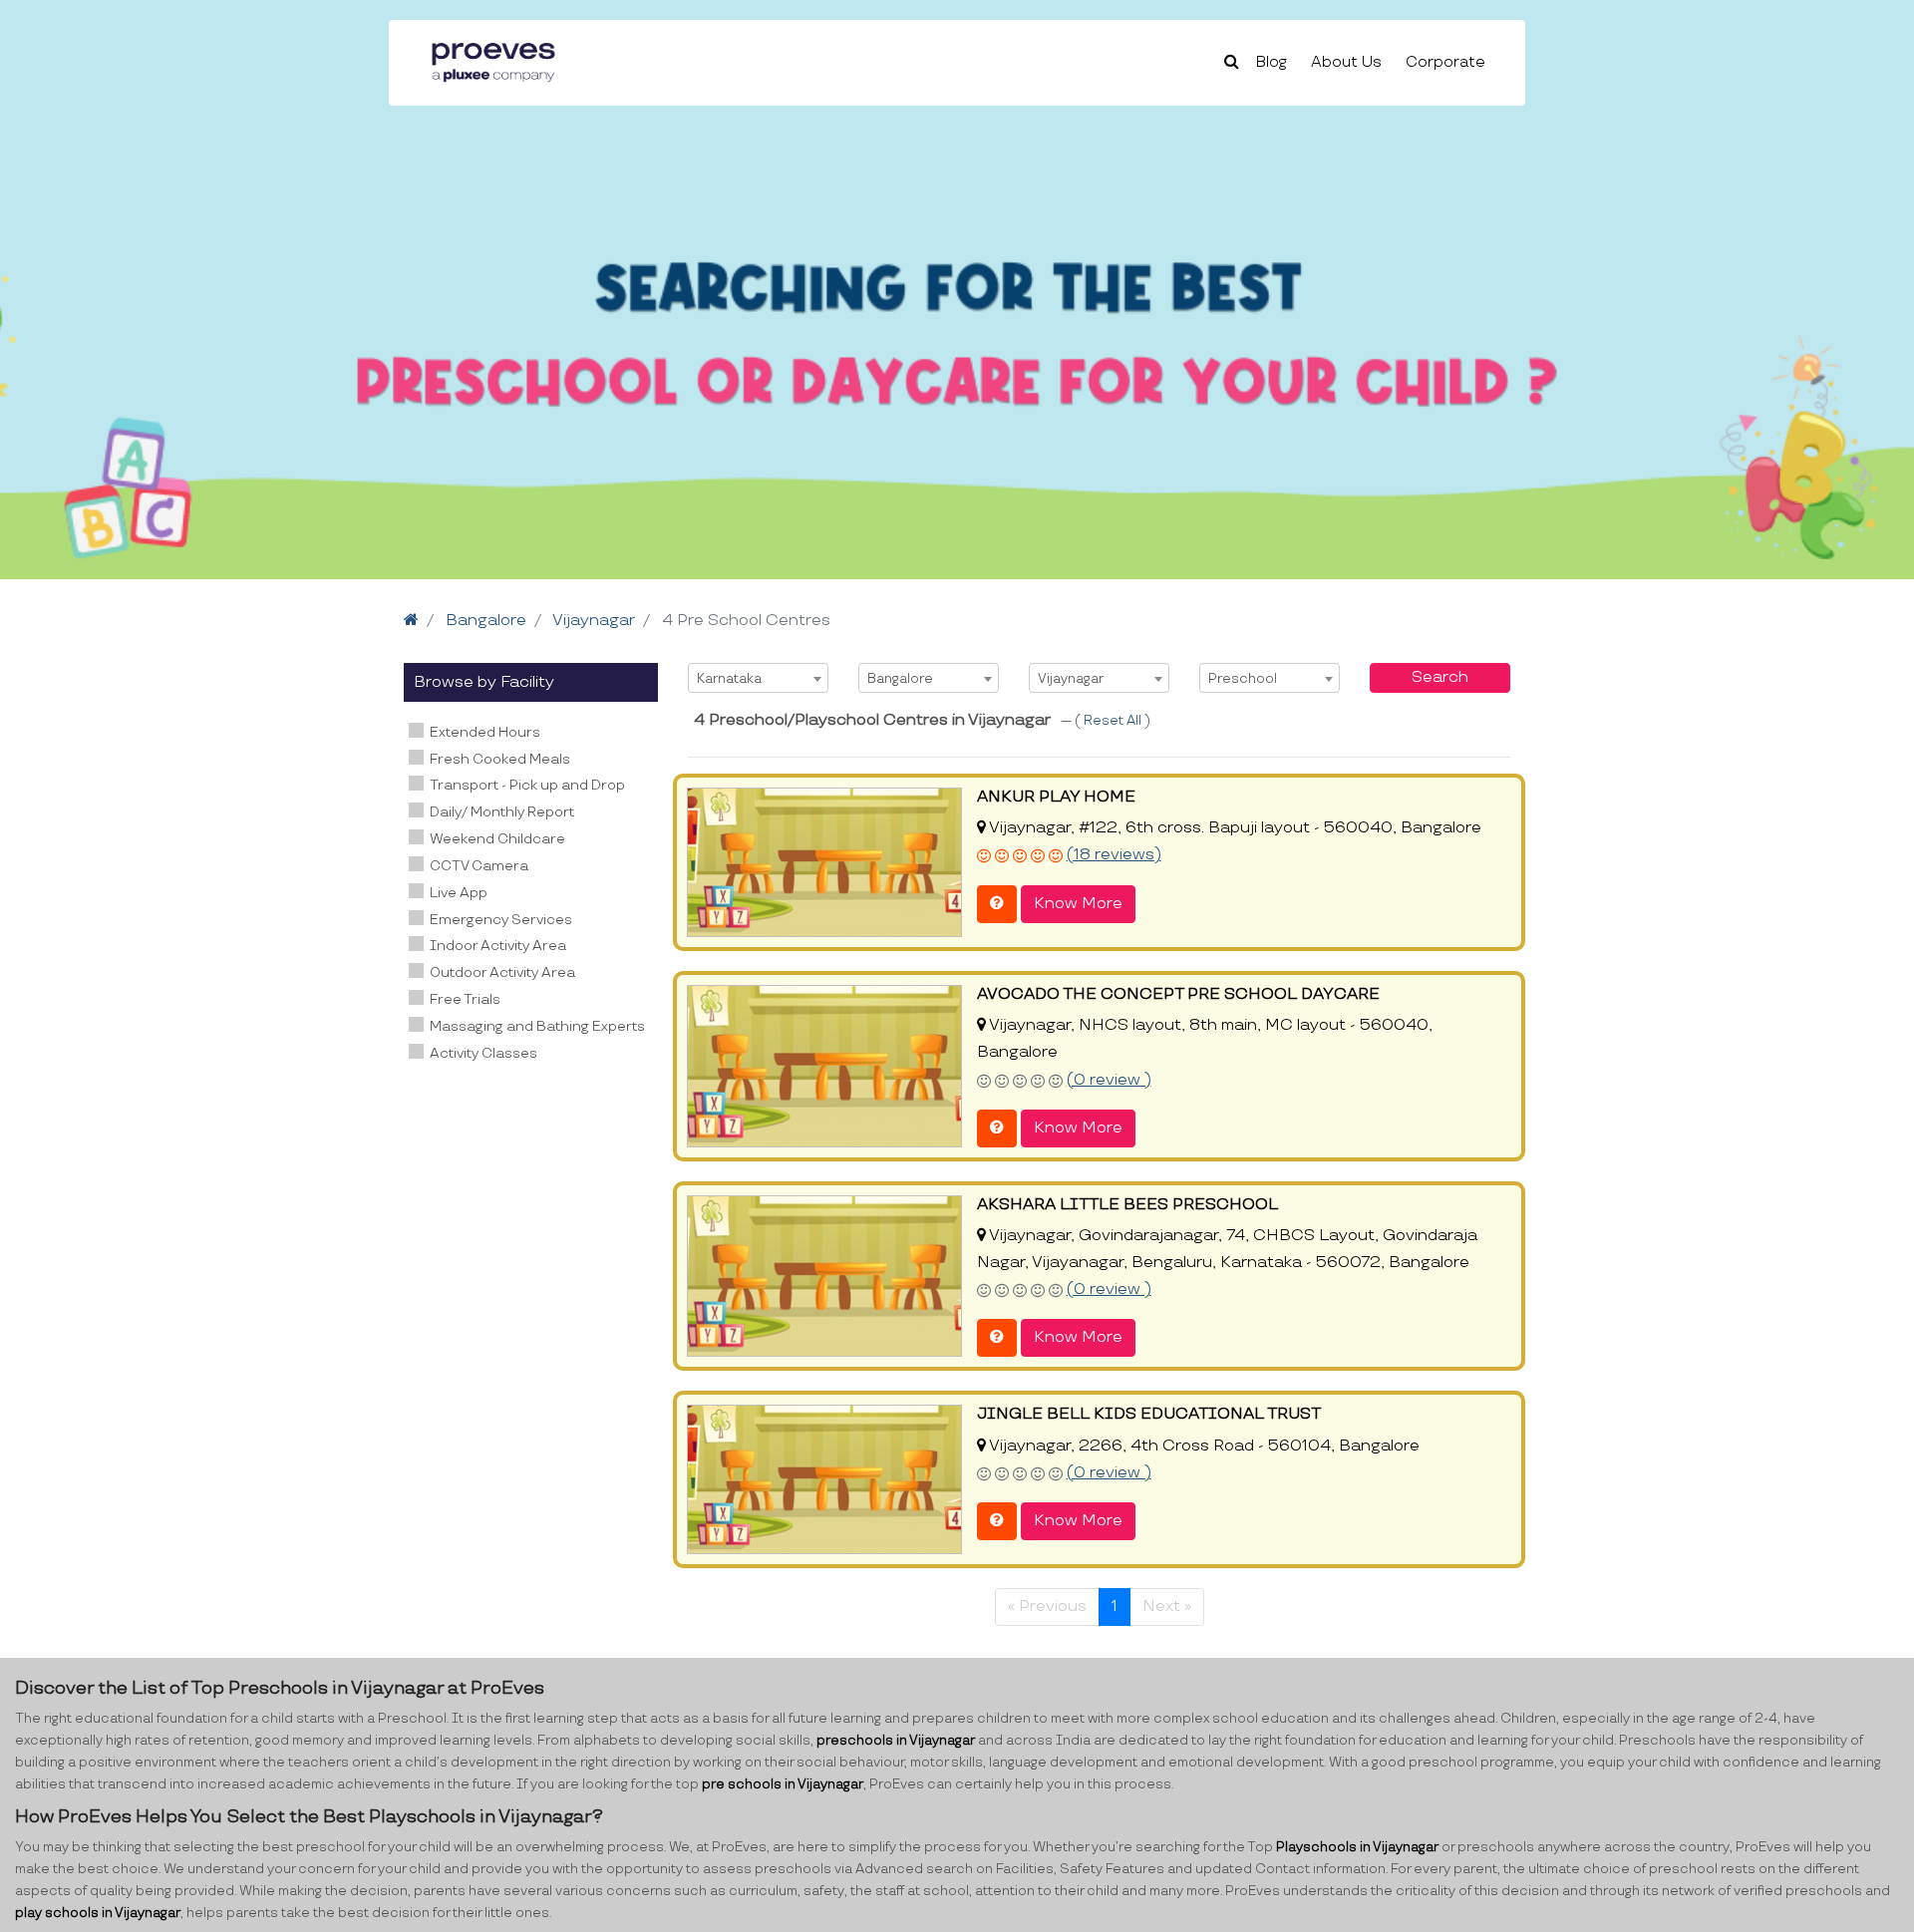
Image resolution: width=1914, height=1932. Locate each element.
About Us (1346, 62)
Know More (1078, 904)
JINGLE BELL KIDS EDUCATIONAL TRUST (1149, 1414)
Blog (1272, 62)
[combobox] (758, 678)
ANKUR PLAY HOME (1056, 797)
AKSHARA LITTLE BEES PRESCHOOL (1127, 1205)
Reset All (1114, 721)
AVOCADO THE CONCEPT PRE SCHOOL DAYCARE (1178, 994)
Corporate (1445, 62)
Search (1440, 677)
